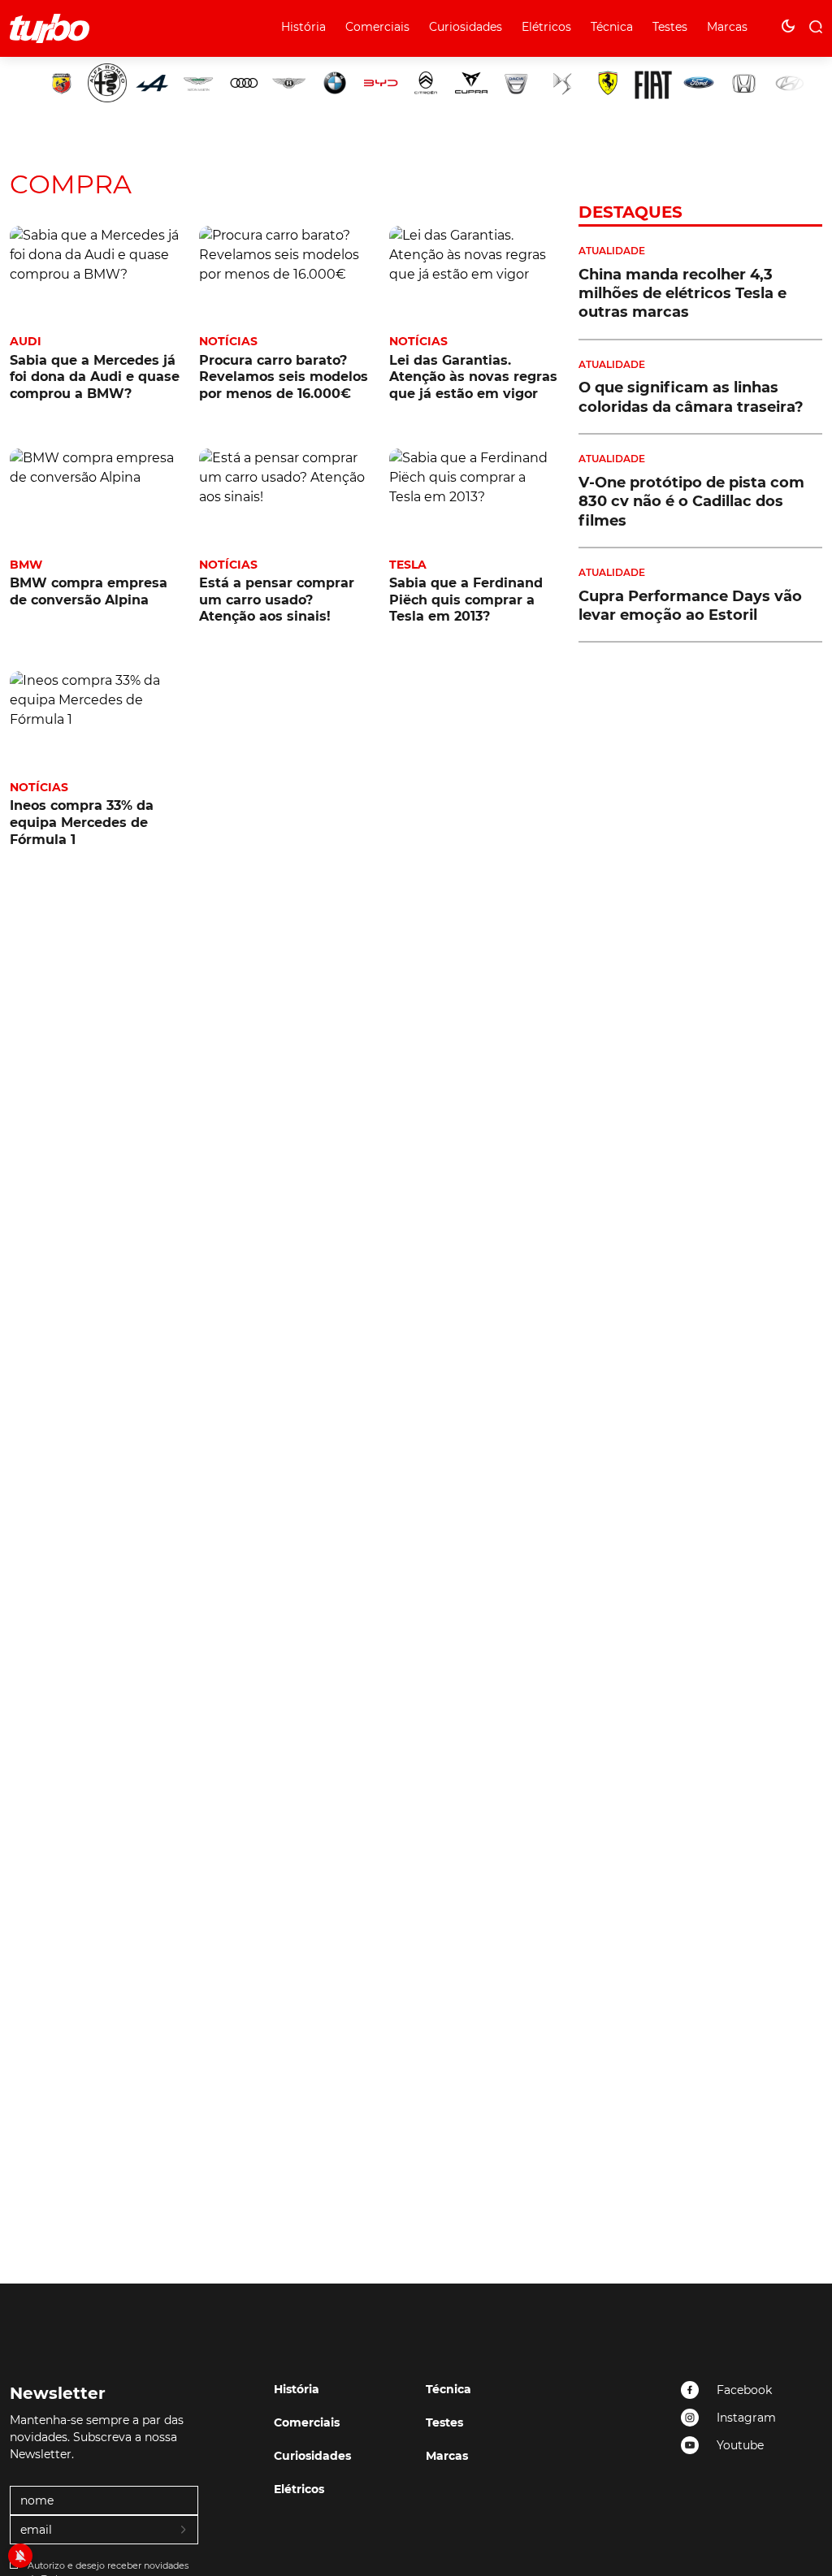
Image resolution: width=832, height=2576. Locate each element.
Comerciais (377, 27)
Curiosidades (466, 27)
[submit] (184, 2531)
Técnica (612, 27)
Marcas (727, 27)
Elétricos (546, 27)
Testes (670, 27)
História (303, 27)
